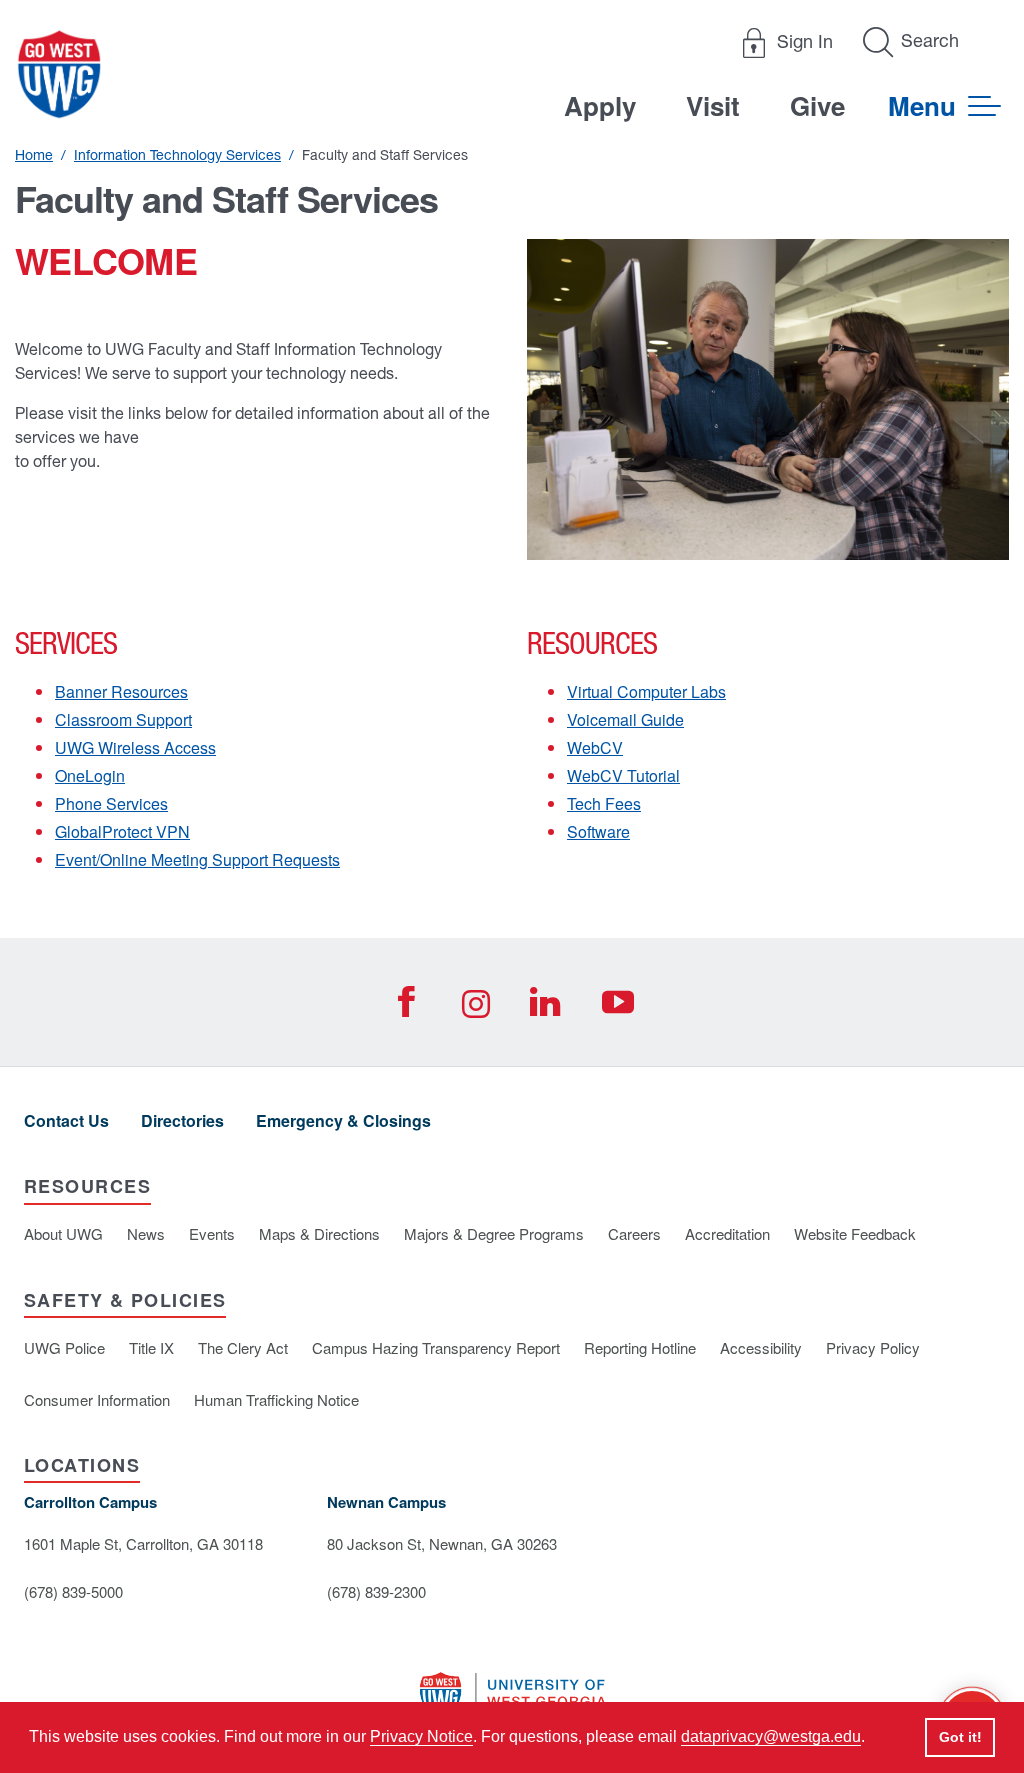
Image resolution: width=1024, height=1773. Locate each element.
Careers (634, 1233)
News (146, 1233)
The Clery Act (243, 1347)
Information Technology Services (177, 155)
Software (598, 831)
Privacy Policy (873, 1347)
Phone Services (111, 803)
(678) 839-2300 (376, 1591)
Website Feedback (855, 1233)
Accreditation (727, 1233)
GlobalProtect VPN (122, 831)
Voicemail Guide (625, 719)
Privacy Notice (421, 1736)
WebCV (595, 747)
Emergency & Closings (343, 1120)
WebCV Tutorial (623, 775)
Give (817, 105)
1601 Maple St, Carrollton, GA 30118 (143, 1543)
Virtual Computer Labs (646, 691)
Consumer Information (97, 1399)
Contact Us (66, 1120)
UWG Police (64, 1347)
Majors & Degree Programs (494, 1233)
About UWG (63, 1233)
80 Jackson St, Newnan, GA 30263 (442, 1543)
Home (34, 155)
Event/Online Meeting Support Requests (197, 859)
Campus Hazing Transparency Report (436, 1347)
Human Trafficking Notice (276, 1399)
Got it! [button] (960, 1737)
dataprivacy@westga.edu (771, 1736)
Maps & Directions (319, 1233)
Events (212, 1233)
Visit (713, 105)
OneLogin (90, 775)
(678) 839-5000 (73, 1591)
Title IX (151, 1347)
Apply (600, 105)
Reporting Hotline (640, 1347)
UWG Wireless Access (135, 747)
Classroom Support (123, 719)
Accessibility (761, 1347)
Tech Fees (604, 803)
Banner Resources (121, 691)
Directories (182, 1120)
